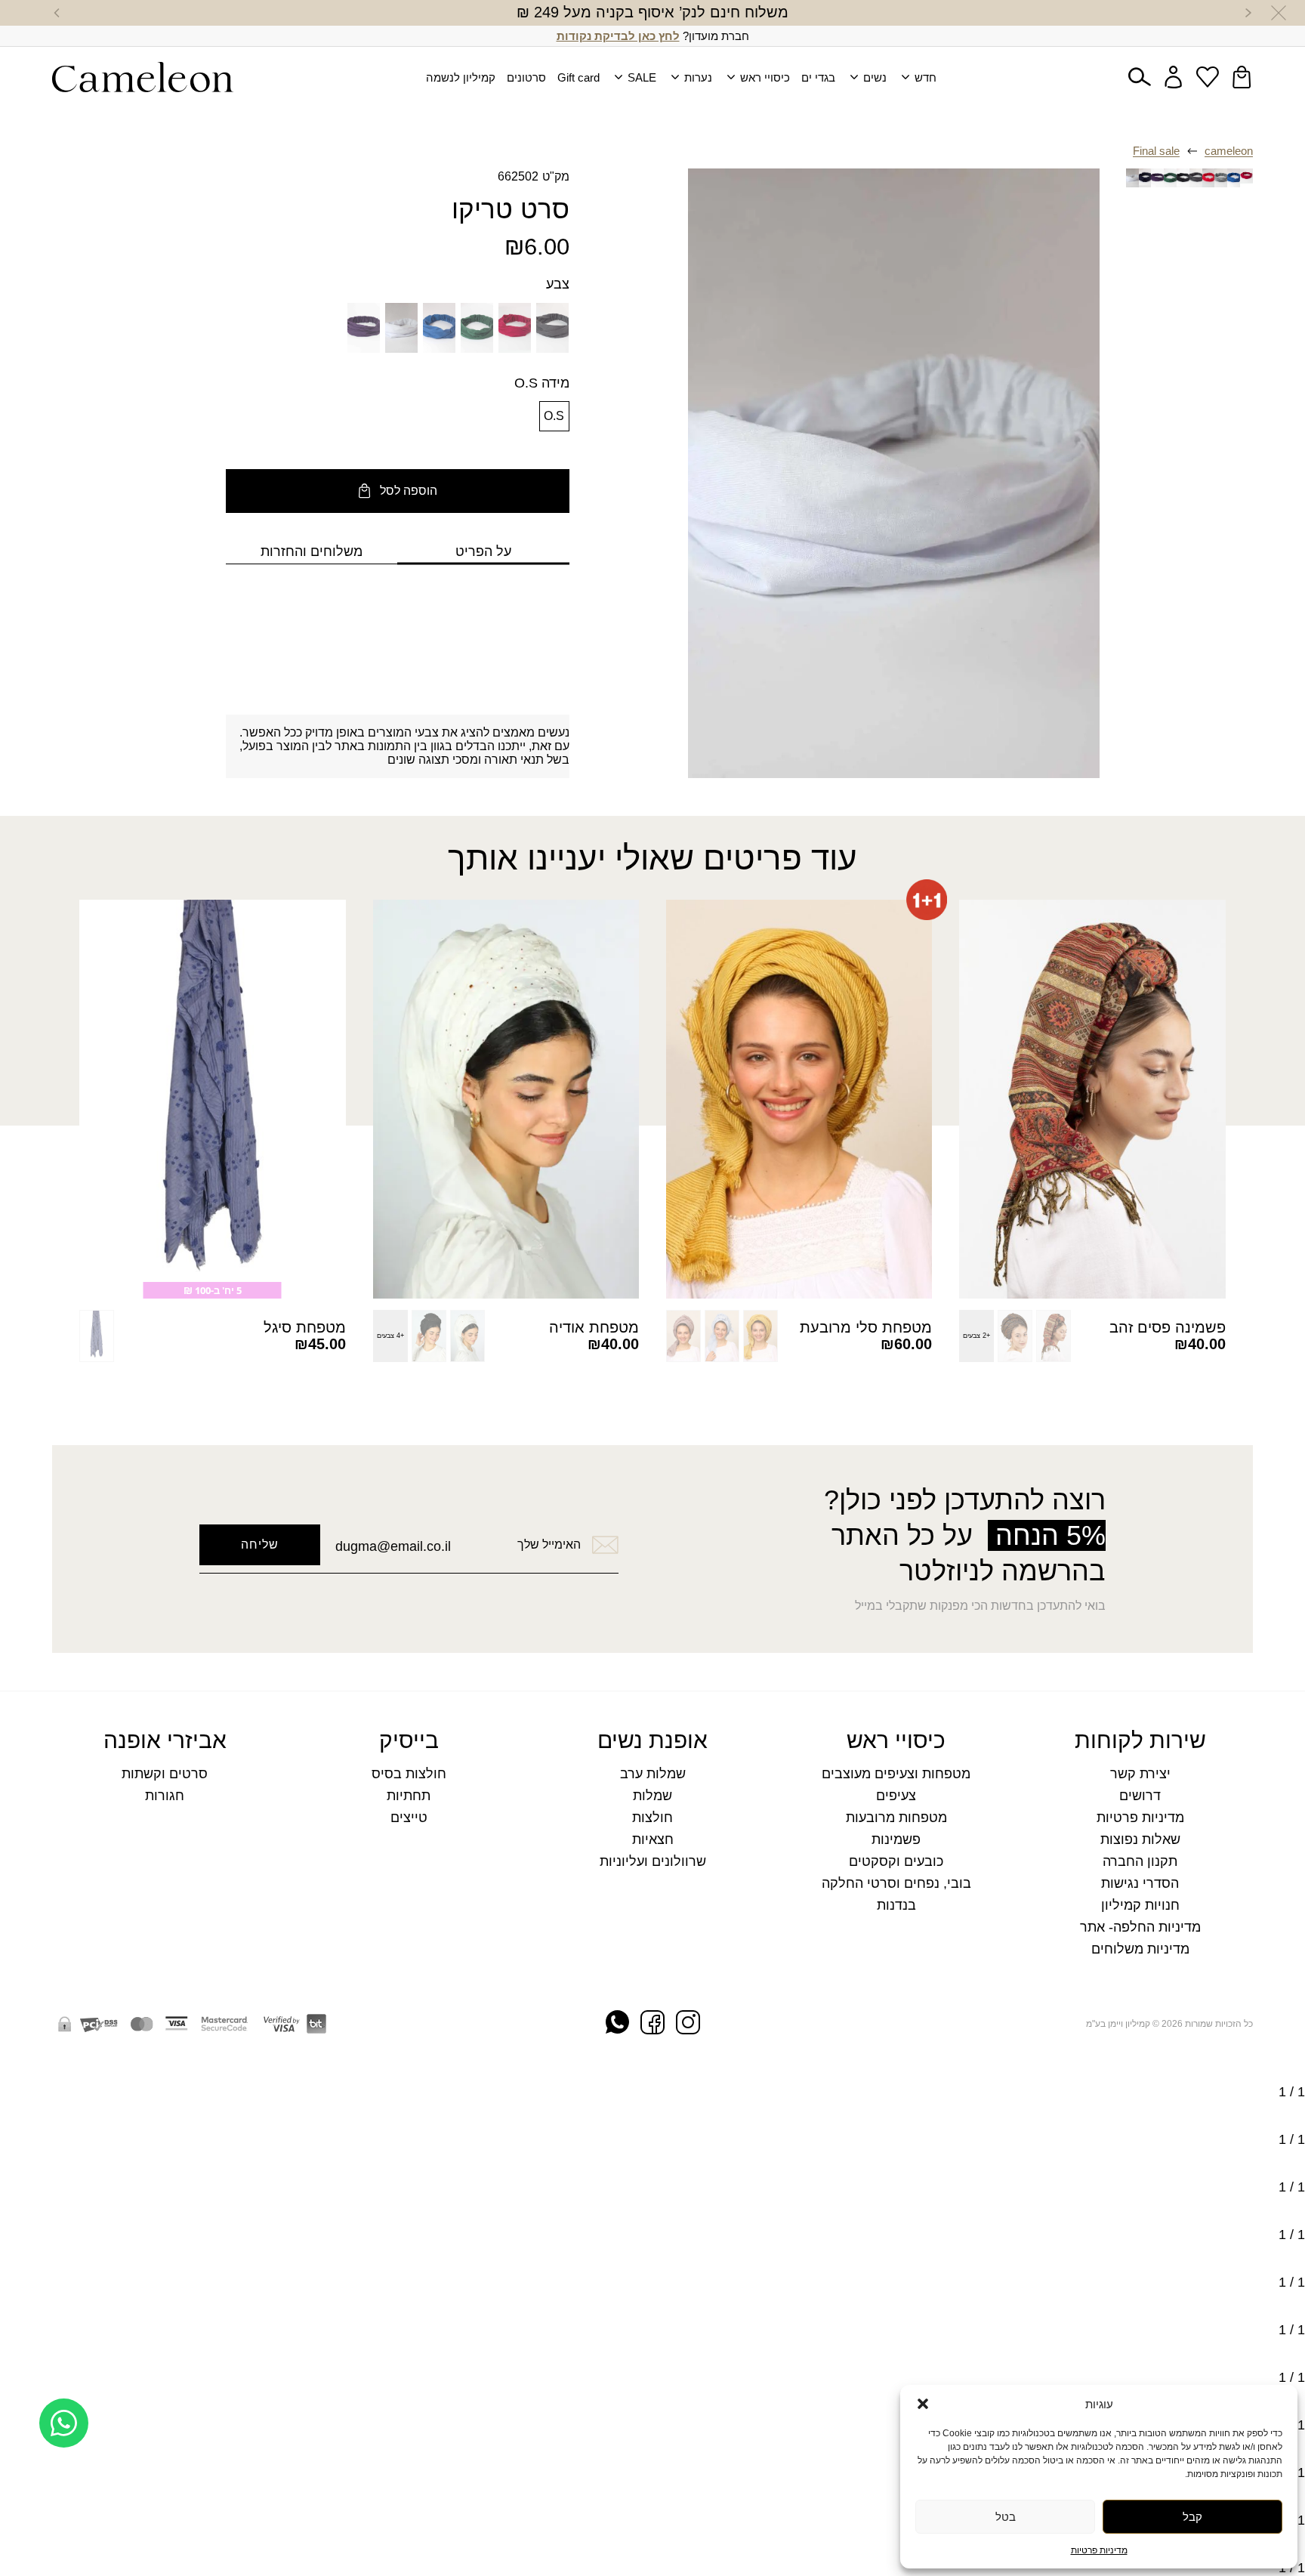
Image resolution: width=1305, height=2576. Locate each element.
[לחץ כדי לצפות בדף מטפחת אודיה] (506, 1100)
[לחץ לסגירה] (1279, 13)
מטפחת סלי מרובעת (866, 1327)
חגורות (165, 1796)
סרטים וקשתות (165, 1774)
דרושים (1140, 1796)
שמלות (652, 1796)
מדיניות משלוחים (1140, 1949)
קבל (1192, 2517)
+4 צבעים (390, 1336)
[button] (923, 2404)
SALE (642, 77)
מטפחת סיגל (305, 1327)
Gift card (578, 77)
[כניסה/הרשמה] (1174, 77)
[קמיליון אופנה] (143, 77)
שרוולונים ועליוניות (653, 1862)
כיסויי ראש (765, 77)
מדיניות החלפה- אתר (1140, 1927)
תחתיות (409, 1796)
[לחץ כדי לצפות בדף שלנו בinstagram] (688, 2024)
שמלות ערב (653, 1774)
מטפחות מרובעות (896, 1818)
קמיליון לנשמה (461, 77)
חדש (926, 77)
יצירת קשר (1140, 1774)
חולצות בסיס (409, 1774)
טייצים (409, 1818)
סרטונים (526, 77)
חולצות (652, 1818)
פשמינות (896, 1840)
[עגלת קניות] (1242, 77)
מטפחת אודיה (594, 1327)
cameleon (1229, 151)
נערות (698, 77)
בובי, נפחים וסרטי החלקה (896, 1884)
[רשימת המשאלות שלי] (1208, 77)
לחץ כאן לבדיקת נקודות (618, 36)
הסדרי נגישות (1140, 1884)
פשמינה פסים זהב (1168, 1327)
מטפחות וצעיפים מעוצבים (896, 1774)
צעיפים (896, 1796)
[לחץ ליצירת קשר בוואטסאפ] (64, 2529)
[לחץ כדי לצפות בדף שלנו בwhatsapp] (617, 2023)
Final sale (1156, 151)
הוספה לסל (409, 491)
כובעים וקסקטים (896, 1862)
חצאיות (653, 1840)
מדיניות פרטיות (1099, 2550)
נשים (875, 77)
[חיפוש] (1140, 77)
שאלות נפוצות (1140, 1840)
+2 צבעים (976, 1336)
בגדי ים (818, 77)
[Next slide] (57, 13)
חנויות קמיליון (1140, 1906)
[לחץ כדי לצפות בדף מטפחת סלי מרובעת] (799, 1100)
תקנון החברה (1140, 1862)
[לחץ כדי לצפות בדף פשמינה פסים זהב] (1092, 1100)
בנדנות (896, 1906)
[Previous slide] (1248, 13)
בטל (1006, 2517)
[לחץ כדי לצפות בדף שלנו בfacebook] (652, 2024)
